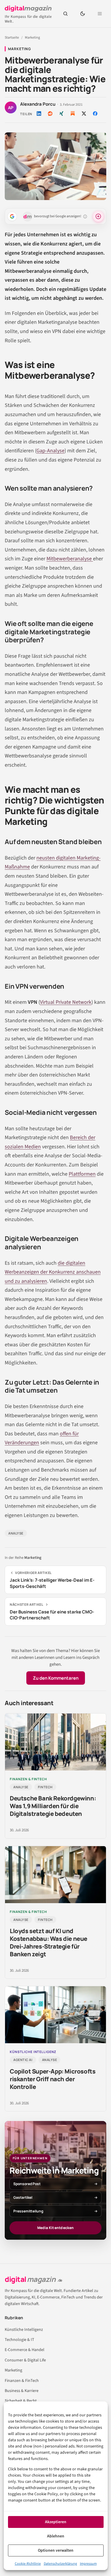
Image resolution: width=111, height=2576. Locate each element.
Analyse (16, 1533)
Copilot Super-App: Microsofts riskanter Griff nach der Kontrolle (53, 2079)
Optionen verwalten (56, 2550)
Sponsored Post (27, 2184)
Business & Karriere (22, 2391)
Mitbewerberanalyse (70, 559)
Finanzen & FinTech (22, 2381)
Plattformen (82, 1174)
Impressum (88, 2564)
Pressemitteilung (28, 2211)
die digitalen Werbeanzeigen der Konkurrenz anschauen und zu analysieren (53, 1272)
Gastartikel (23, 2197)
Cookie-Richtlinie (28, 2564)
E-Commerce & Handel (25, 2350)
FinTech (45, 1787)
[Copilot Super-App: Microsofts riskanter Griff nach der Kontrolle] (55, 2015)
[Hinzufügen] (12, 216)
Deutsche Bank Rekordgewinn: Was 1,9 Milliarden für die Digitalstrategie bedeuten (53, 1806)
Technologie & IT (20, 2340)
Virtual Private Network (66, 1002)
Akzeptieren (56, 2522)
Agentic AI (23, 2060)
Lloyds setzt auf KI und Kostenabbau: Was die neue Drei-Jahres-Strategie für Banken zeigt (49, 1942)
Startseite (12, 38)
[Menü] (100, 14)
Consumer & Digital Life (25, 2360)
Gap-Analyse (50, 451)
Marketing (32, 38)
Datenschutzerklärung (60, 2564)
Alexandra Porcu (38, 104)
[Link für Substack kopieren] (73, 114)
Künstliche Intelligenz (24, 2330)
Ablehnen (56, 2536)
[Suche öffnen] (65, 14)
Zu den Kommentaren (56, 1678)
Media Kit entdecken (55, 2228)
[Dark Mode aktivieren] (83, 14)
